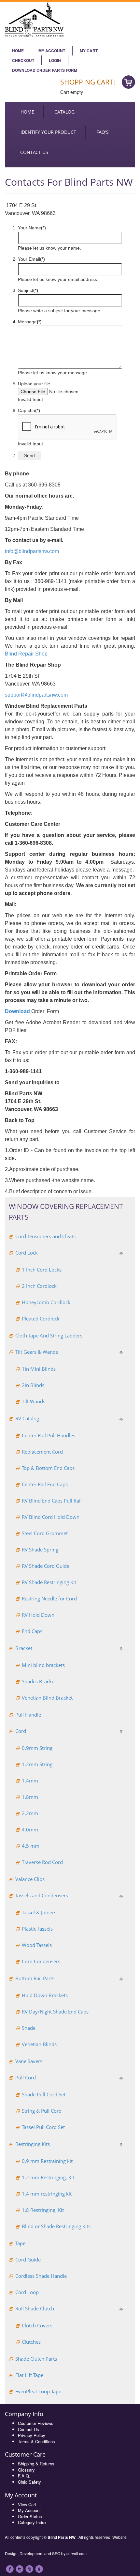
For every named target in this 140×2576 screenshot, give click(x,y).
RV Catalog (27, 1418)
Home (18, 51)
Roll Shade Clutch (35, 2308)
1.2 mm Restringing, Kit (48, 2177)
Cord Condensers (41, 1961)
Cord (21, 1731)
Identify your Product (48, 132)
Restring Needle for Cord (49, 1598)
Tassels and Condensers (42, 1895)
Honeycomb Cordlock (46, 1302)
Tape (20, 2243)
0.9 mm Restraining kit (47, 2161)
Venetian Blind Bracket (47, 1698)
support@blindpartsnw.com (36, 695)
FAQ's (103, 132)
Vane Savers (29, 2061)
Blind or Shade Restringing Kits (56, 2226)
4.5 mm (31, 1846)
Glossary (26, 2470)
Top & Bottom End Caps (48, 1468)
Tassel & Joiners (39, 1912)
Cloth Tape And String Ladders (49, 1335)
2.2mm (30, 1813)
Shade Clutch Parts (36, 2359)
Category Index (32, 2522)
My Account (29, 2510)
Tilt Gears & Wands (37, 1352)
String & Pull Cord (42, 2111)
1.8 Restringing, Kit (43, 2210)
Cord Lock (27, 1253)
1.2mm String (37, 1764)
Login (55, 60)
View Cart (27, 2504)
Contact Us (28, 2429)
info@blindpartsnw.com (32, 551)
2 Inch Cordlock (39, 1286)
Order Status (30, 2516)
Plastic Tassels (37, 1929)
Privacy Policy (32, 2435)
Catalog (64, 112)
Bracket (24, 1648)
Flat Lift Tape (29, 2375)
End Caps (32, 1631)
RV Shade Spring (40, 1550)
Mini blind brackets (43, 1665)
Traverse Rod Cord (42, 1862)
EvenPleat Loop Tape (38, 2391)
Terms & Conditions (36, 2441)
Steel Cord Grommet (45, 1533)
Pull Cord (26, 2077)
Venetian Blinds (39, 2044)
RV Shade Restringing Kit (49, 1582)
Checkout (23, 60)
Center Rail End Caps (45, 1484)
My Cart (89, 51)
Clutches (31, 2342)
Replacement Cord (42, 1452)
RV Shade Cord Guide (46, 1566)
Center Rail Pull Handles (49, 1435)
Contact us (34, 152)
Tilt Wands (34, 1401)
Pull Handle (28, 1715)
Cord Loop (27, 2292)
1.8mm (30, 1797)
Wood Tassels (37, 1945)
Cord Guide (28, 2260)
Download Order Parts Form (45, 70)
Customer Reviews (36, 2423)
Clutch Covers (37, 2325)
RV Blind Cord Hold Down (51, 1517)
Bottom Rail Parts (35, 1978)
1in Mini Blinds (39, 1369)
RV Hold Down (38, 1615)
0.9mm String (37, 1748)
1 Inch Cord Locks (42, 1270)
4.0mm (30, 1829)
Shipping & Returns (36, 2464)
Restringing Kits (33, 2144)
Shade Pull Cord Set (44, 2094)
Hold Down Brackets (45, 1995)
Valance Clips (30, 1879)
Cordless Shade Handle (41, 2276)
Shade (29, 2028)
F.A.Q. (24, 2476)
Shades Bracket (39, 1681)
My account (52, 51)
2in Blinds (33, 1385)
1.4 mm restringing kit (47, 2194)
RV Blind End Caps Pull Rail (52, 1501)
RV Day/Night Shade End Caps (55, 2012)
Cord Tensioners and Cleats (45, 1236)
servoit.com (77, 2553)
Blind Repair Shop (26, 654)
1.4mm (30, 1781)
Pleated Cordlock (41, 1319)
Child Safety (29, 2482)
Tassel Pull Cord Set (43, 2127)
